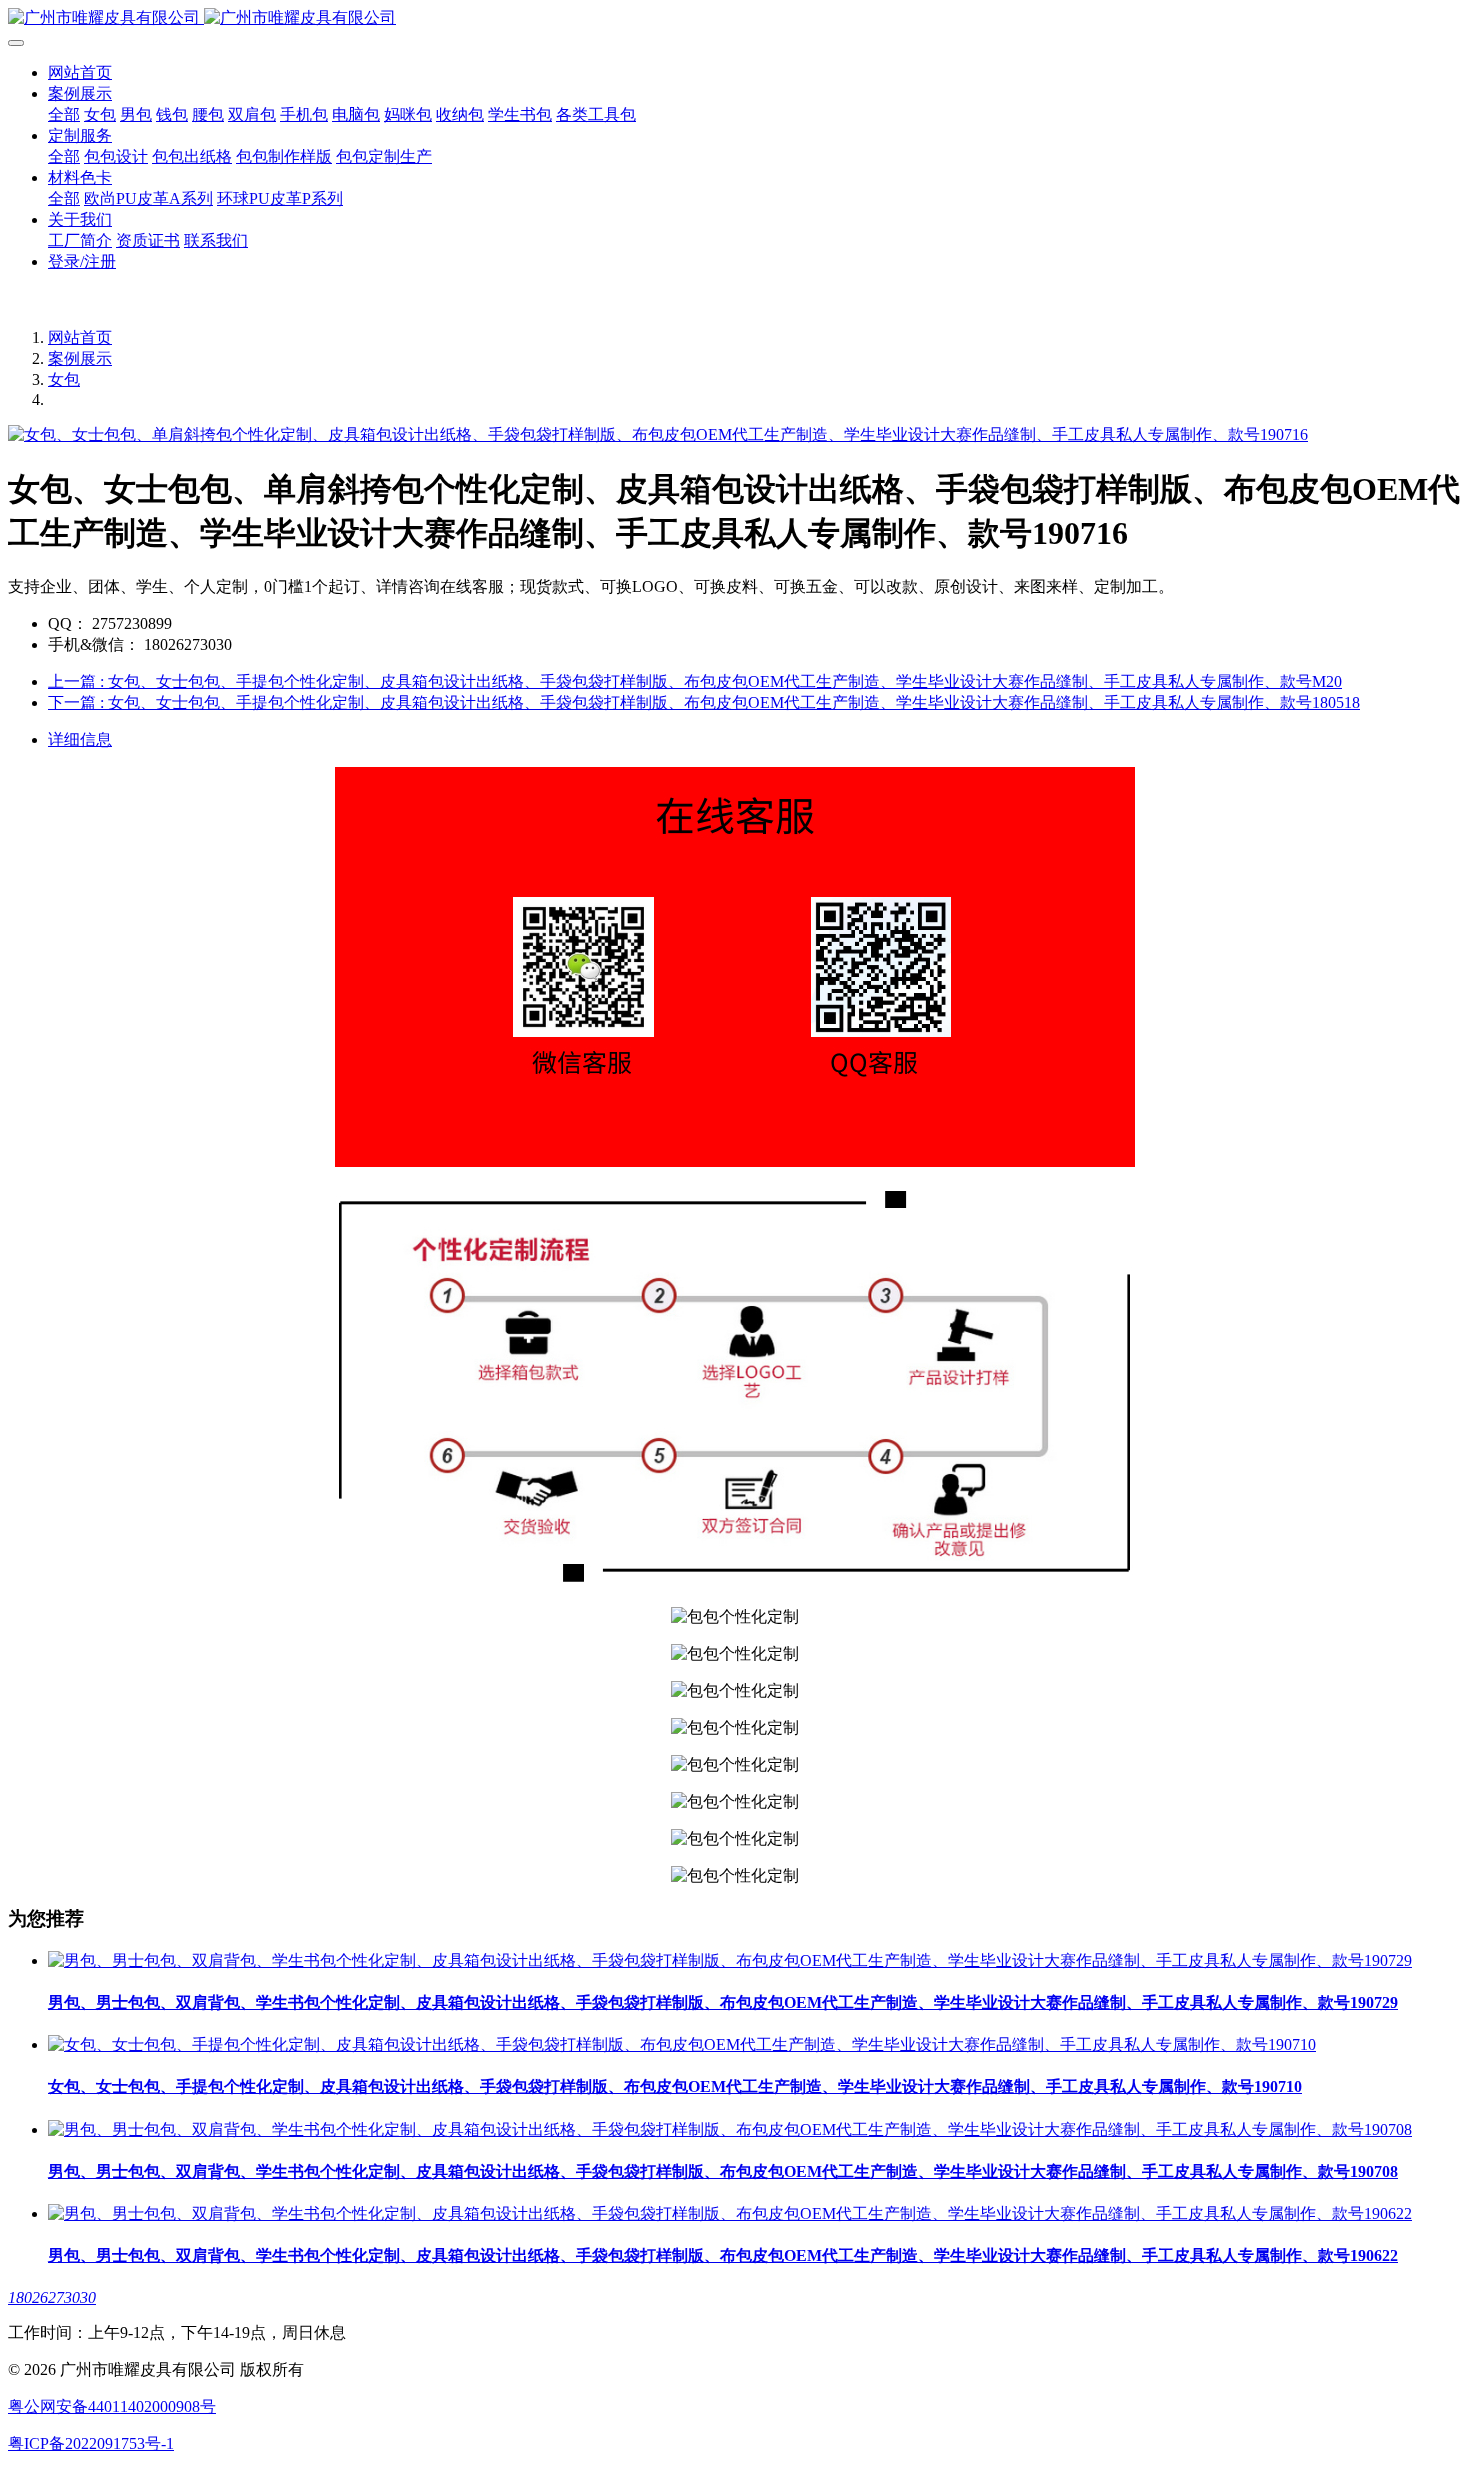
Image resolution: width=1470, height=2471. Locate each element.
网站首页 (80, 72)
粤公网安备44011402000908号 (112, 2406)
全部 (64, 114)
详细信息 (80, 739)
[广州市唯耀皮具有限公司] (735, 18)
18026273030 (52, 2297)
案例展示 (80, 358)
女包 (64, 379)
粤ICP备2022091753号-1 (91, 2443)
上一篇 (695, 681)
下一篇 (704, 702)
